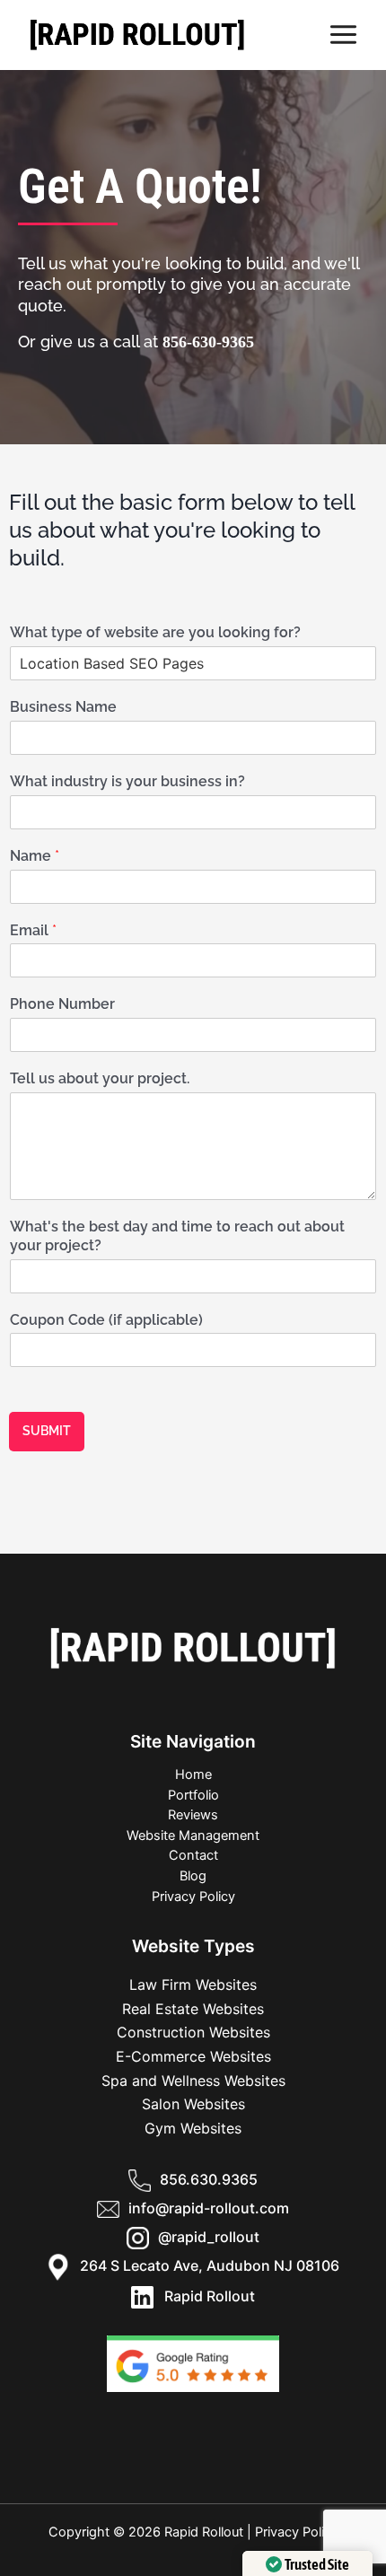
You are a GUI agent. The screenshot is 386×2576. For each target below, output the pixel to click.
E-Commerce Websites (193, 2056)
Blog (193, 1876)
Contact (193, 1855)
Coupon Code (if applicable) (106, 1320)
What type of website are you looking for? (155, 632)
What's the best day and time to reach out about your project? (177, 1236)
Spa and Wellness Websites (193, 2081)
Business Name (63, 707)
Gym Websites (193, 2128)
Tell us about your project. (100, 1078)
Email (33, 930)
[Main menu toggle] (344, 35)
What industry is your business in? (127, 781)
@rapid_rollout (209, 2237)
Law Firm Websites (193, 1985)
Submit (47, 1431)
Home (193, 1774)
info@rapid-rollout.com (209, 2208)
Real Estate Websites (193, 2009)
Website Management (193, 1836)
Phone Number (62, 1004)
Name (35, 856)
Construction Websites (193, 2032)
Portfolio (193, 1795)
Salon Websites (193, 2104)
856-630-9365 (208, 342)
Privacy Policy (193, 1897)
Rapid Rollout (204, 2296)
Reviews (193, 1815)
